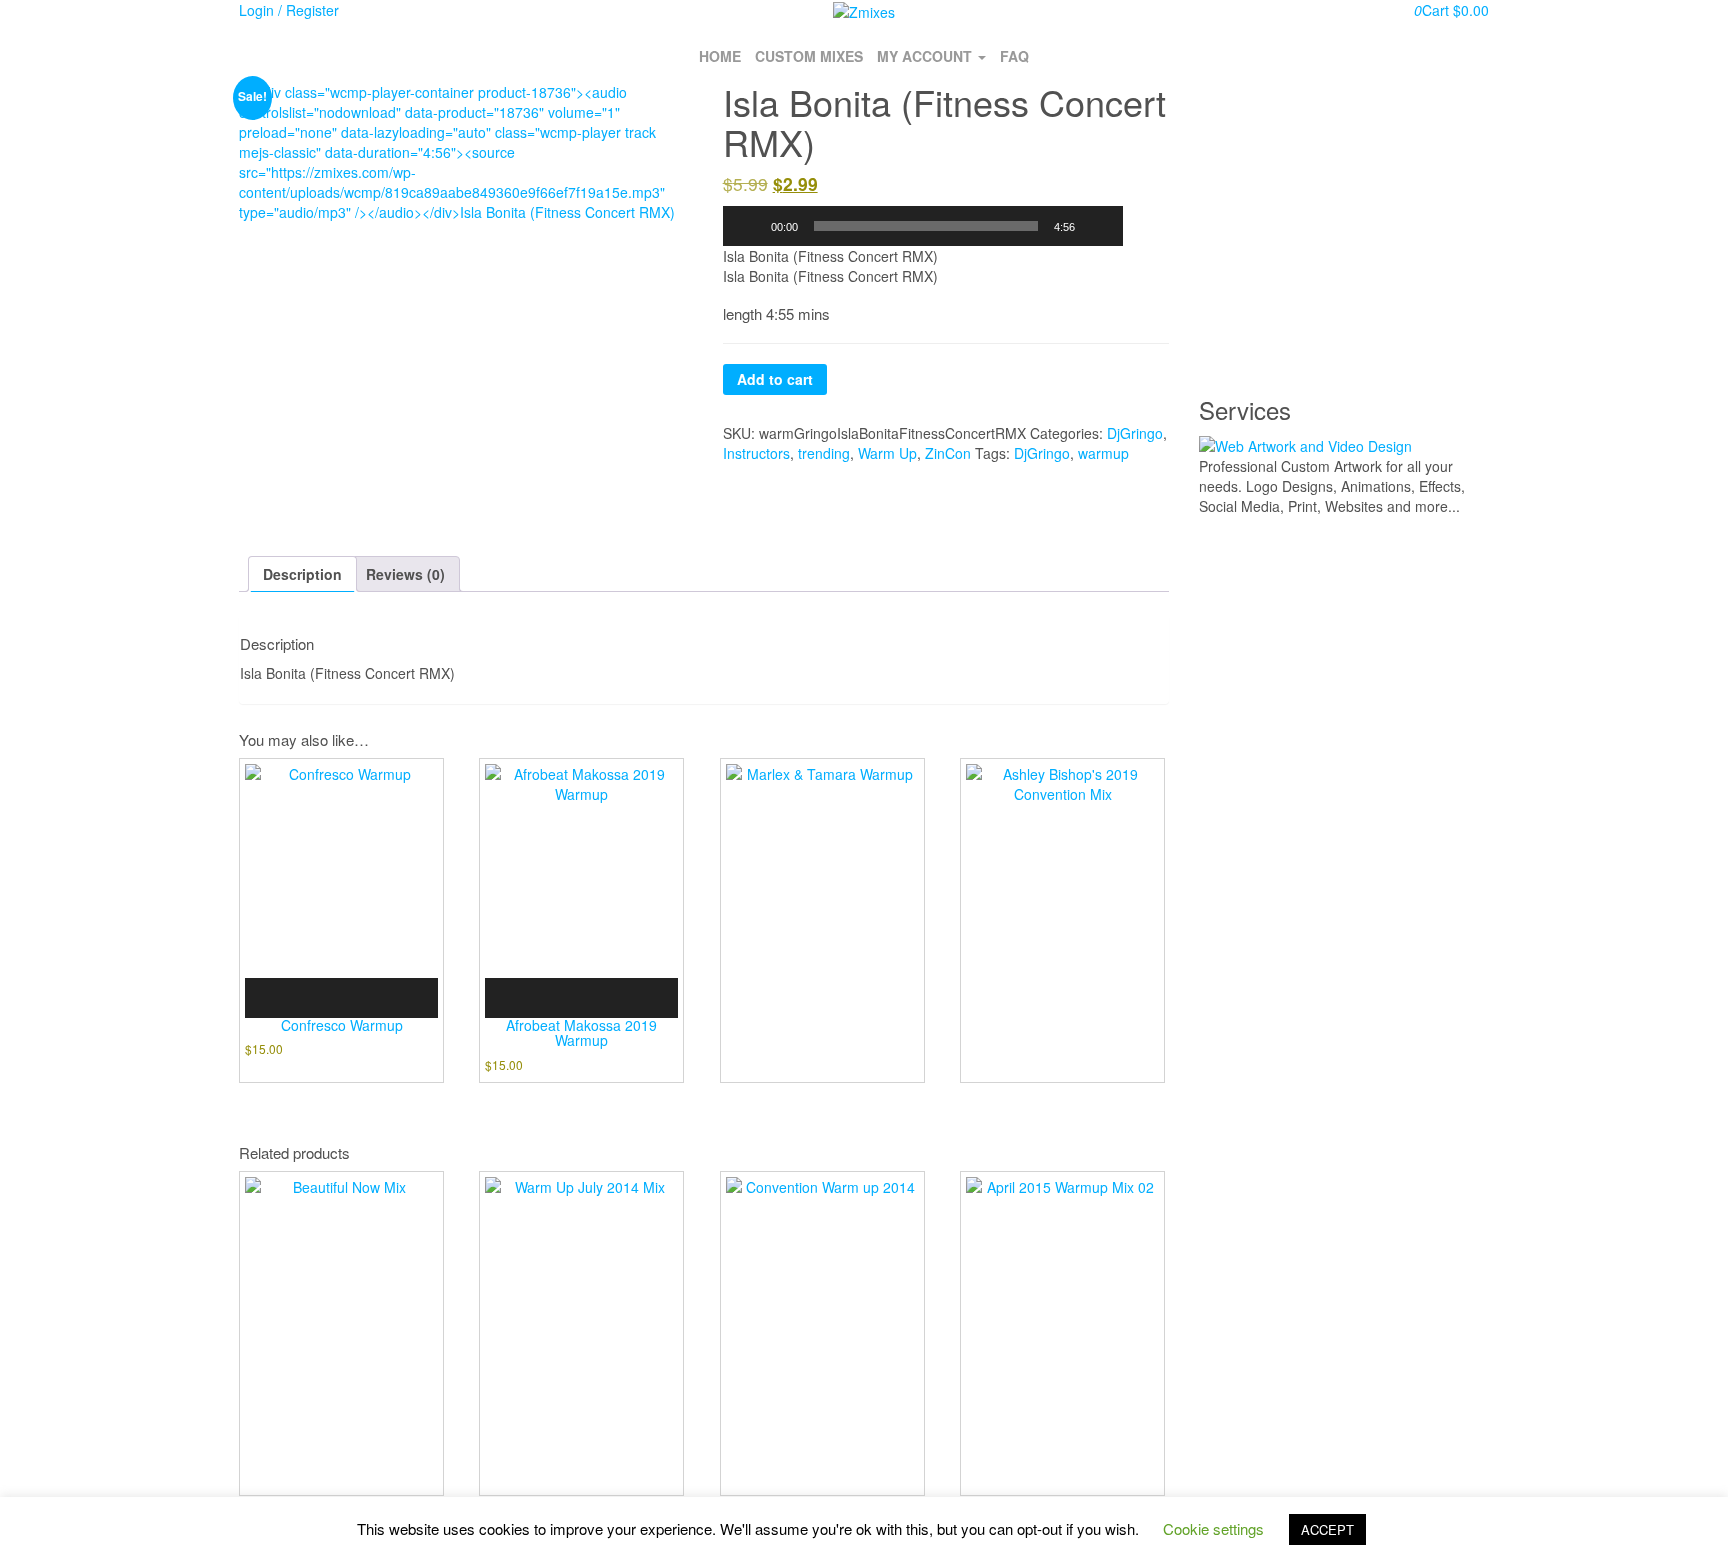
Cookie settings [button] (1213, 1528)
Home (720, 56)
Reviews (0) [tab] (405, 574)
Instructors (756, 453)
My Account (926, 56)
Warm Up (887, 453)
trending (824, 453)
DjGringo (1135, 433)
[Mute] (1097, 226)
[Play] (749, 226)
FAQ (1014, 56)
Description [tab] (302, 574)
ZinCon (948, 453)
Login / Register (289, 10)
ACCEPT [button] (1327, 1529)
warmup (1103, 453)
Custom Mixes (809, 56)
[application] (923, 226)
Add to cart (775, 379)
